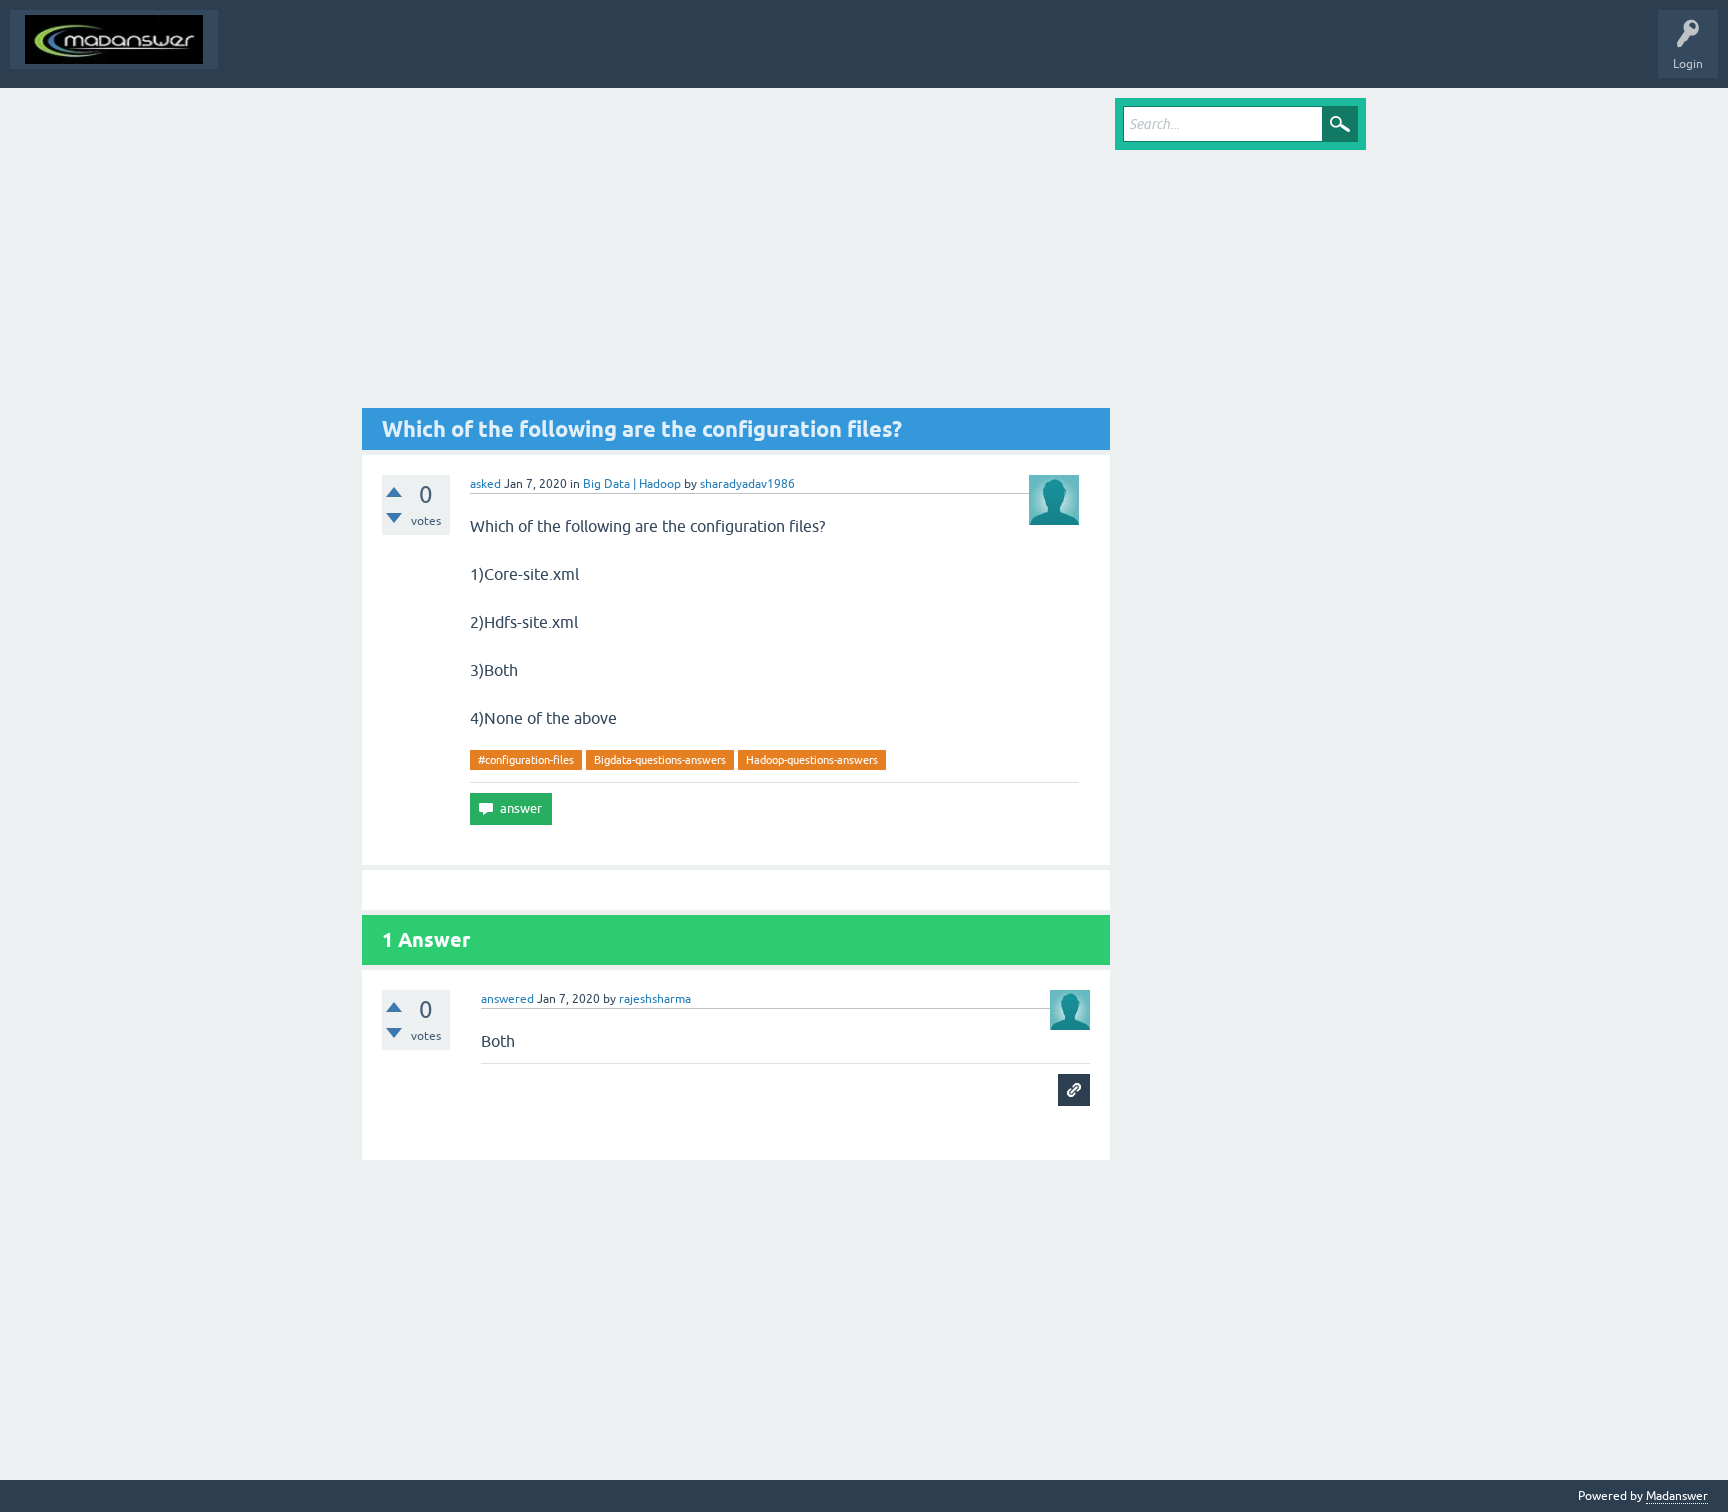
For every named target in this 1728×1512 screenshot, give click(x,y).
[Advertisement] (736, 253)
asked (485, 484)
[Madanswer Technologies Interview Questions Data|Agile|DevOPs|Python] (114, 39)
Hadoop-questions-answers (812, 760)
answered (507, 999)
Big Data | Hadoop (632, 484)
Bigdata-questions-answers (660, 760)
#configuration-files (526, 760)
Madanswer (1677, 1496)
